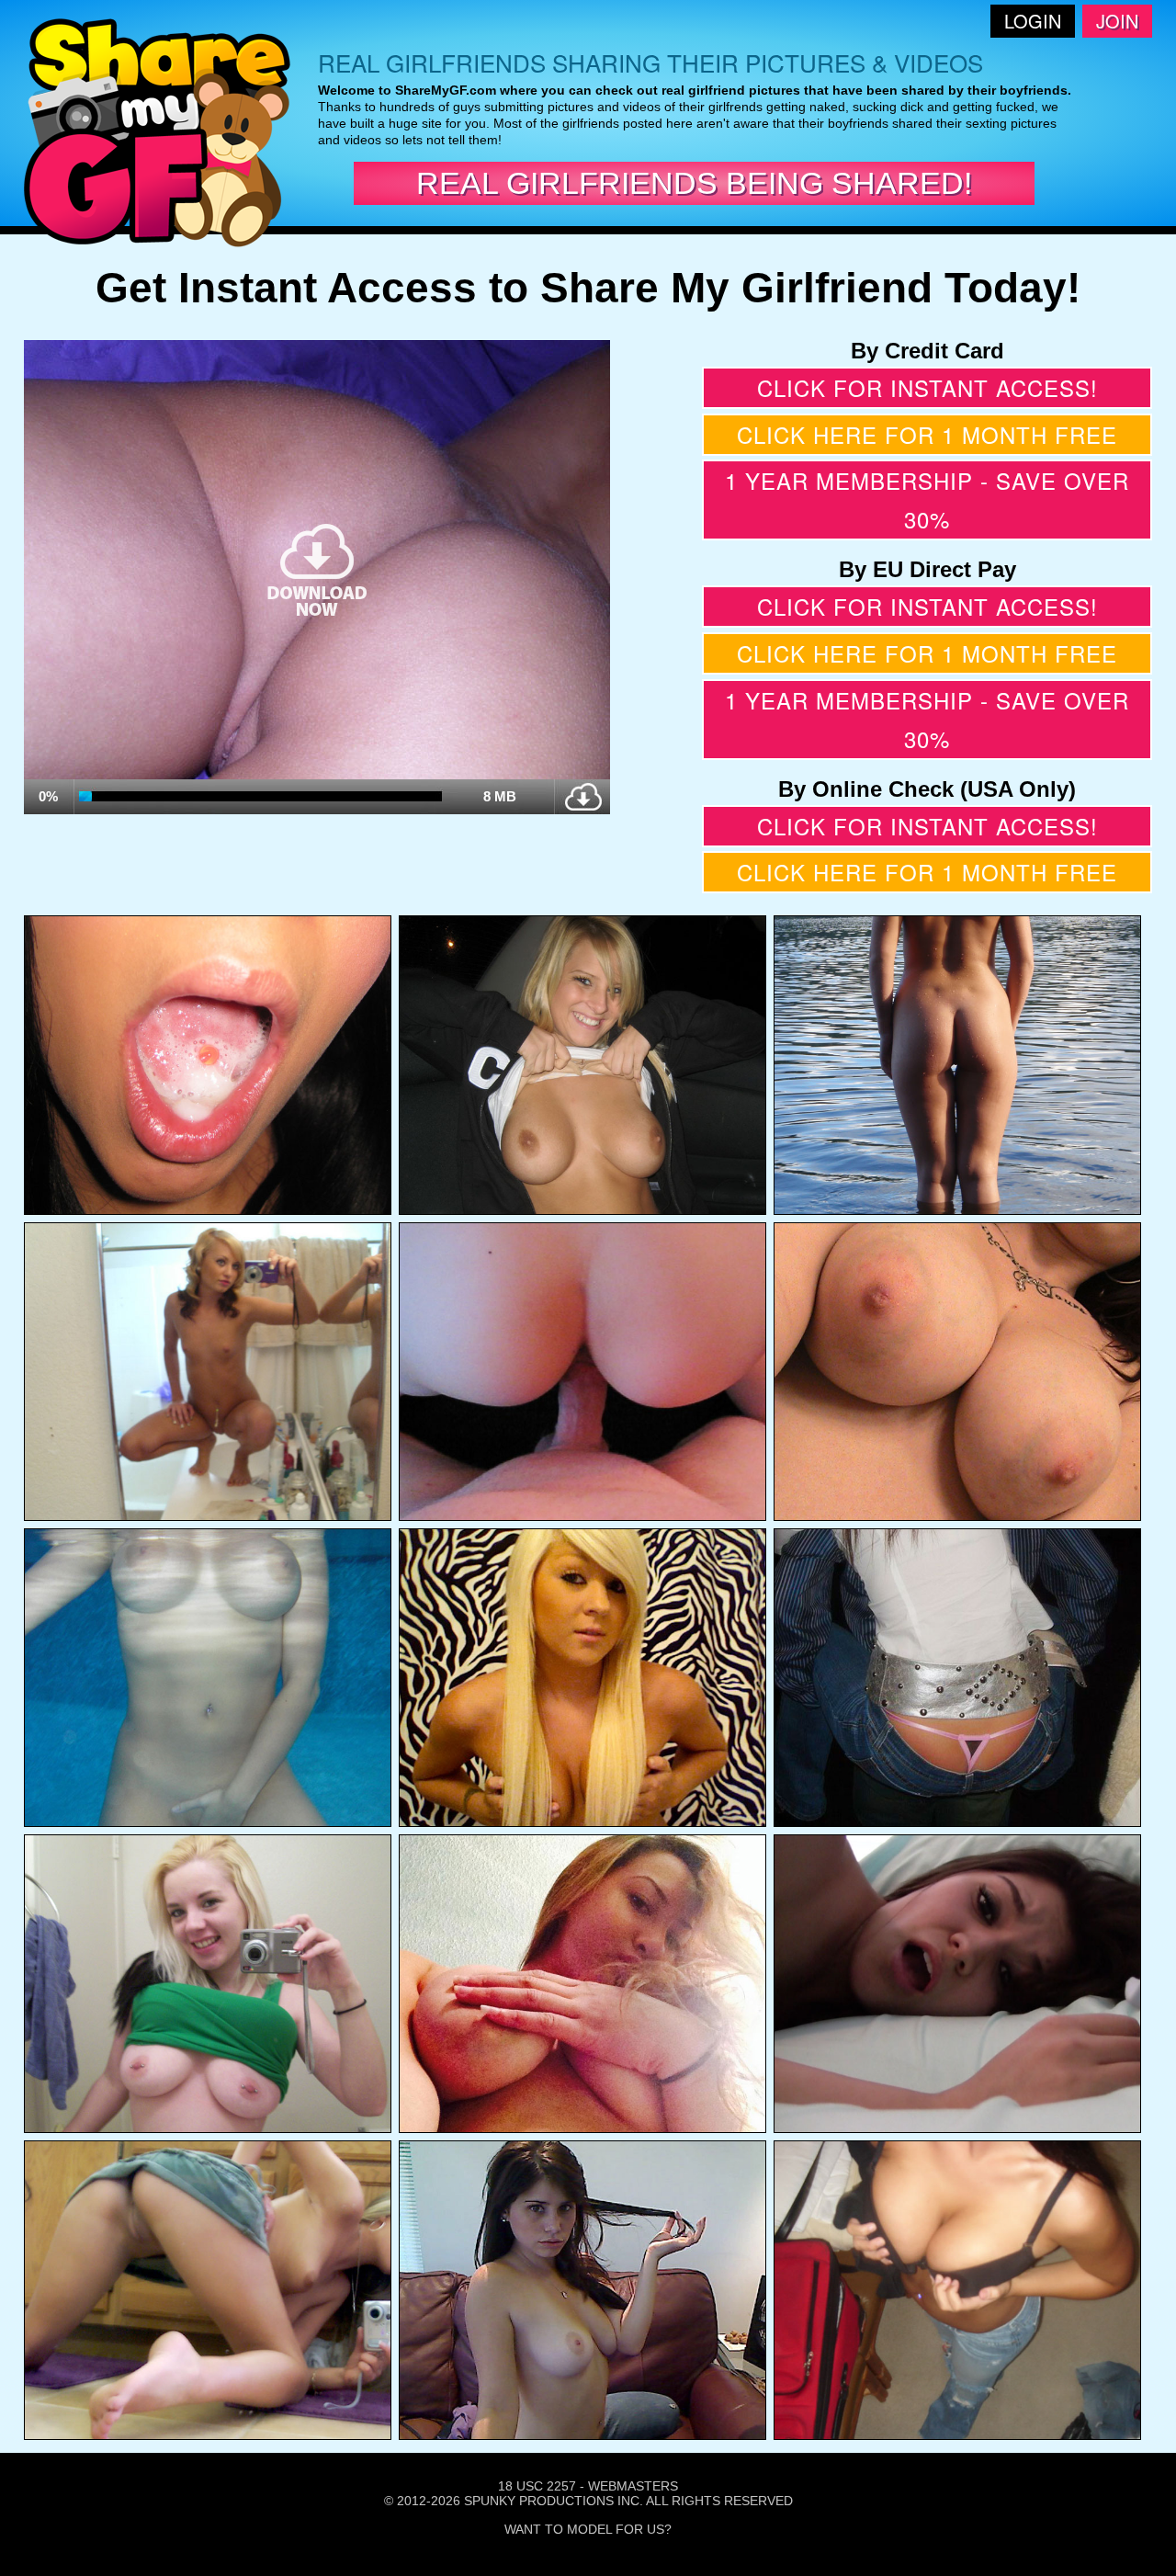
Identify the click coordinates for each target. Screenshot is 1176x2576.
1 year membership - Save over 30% (927, 499)
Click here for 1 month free (927, 434)
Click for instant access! (927, 387)
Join (1117, 21)
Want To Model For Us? (588, 2529)
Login (1033, 21)
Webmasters (633, 2486)
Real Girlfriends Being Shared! (694, 183)
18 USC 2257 (537, 2486)
